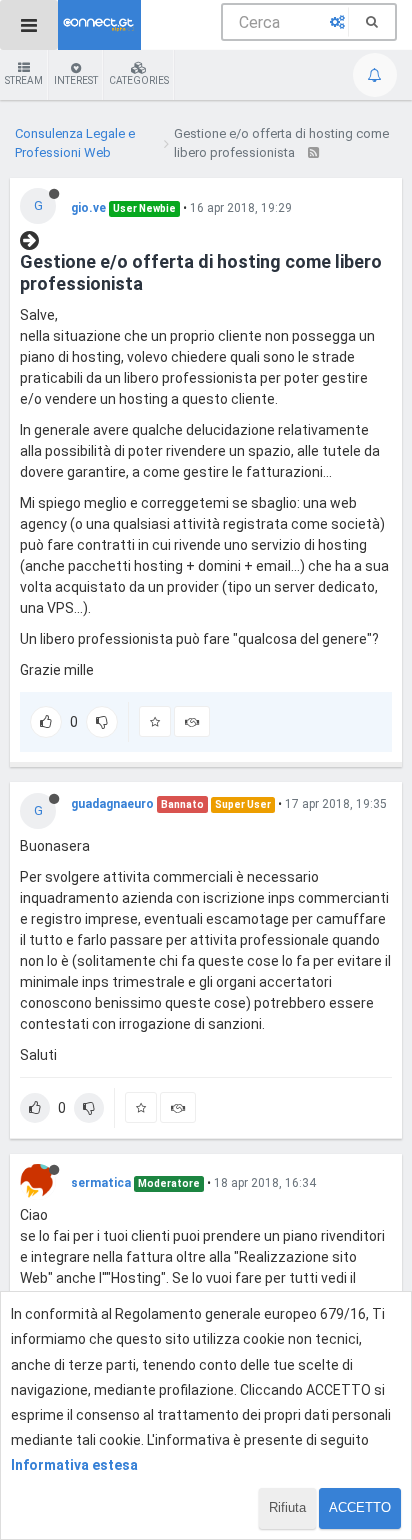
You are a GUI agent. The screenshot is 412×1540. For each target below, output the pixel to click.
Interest (76, 80)
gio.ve (88, 208)
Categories (139, 80)
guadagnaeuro (112, 804)
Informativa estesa (74, 1465)
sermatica (101, 1183)
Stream (24, 80)
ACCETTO (360, 1507)
